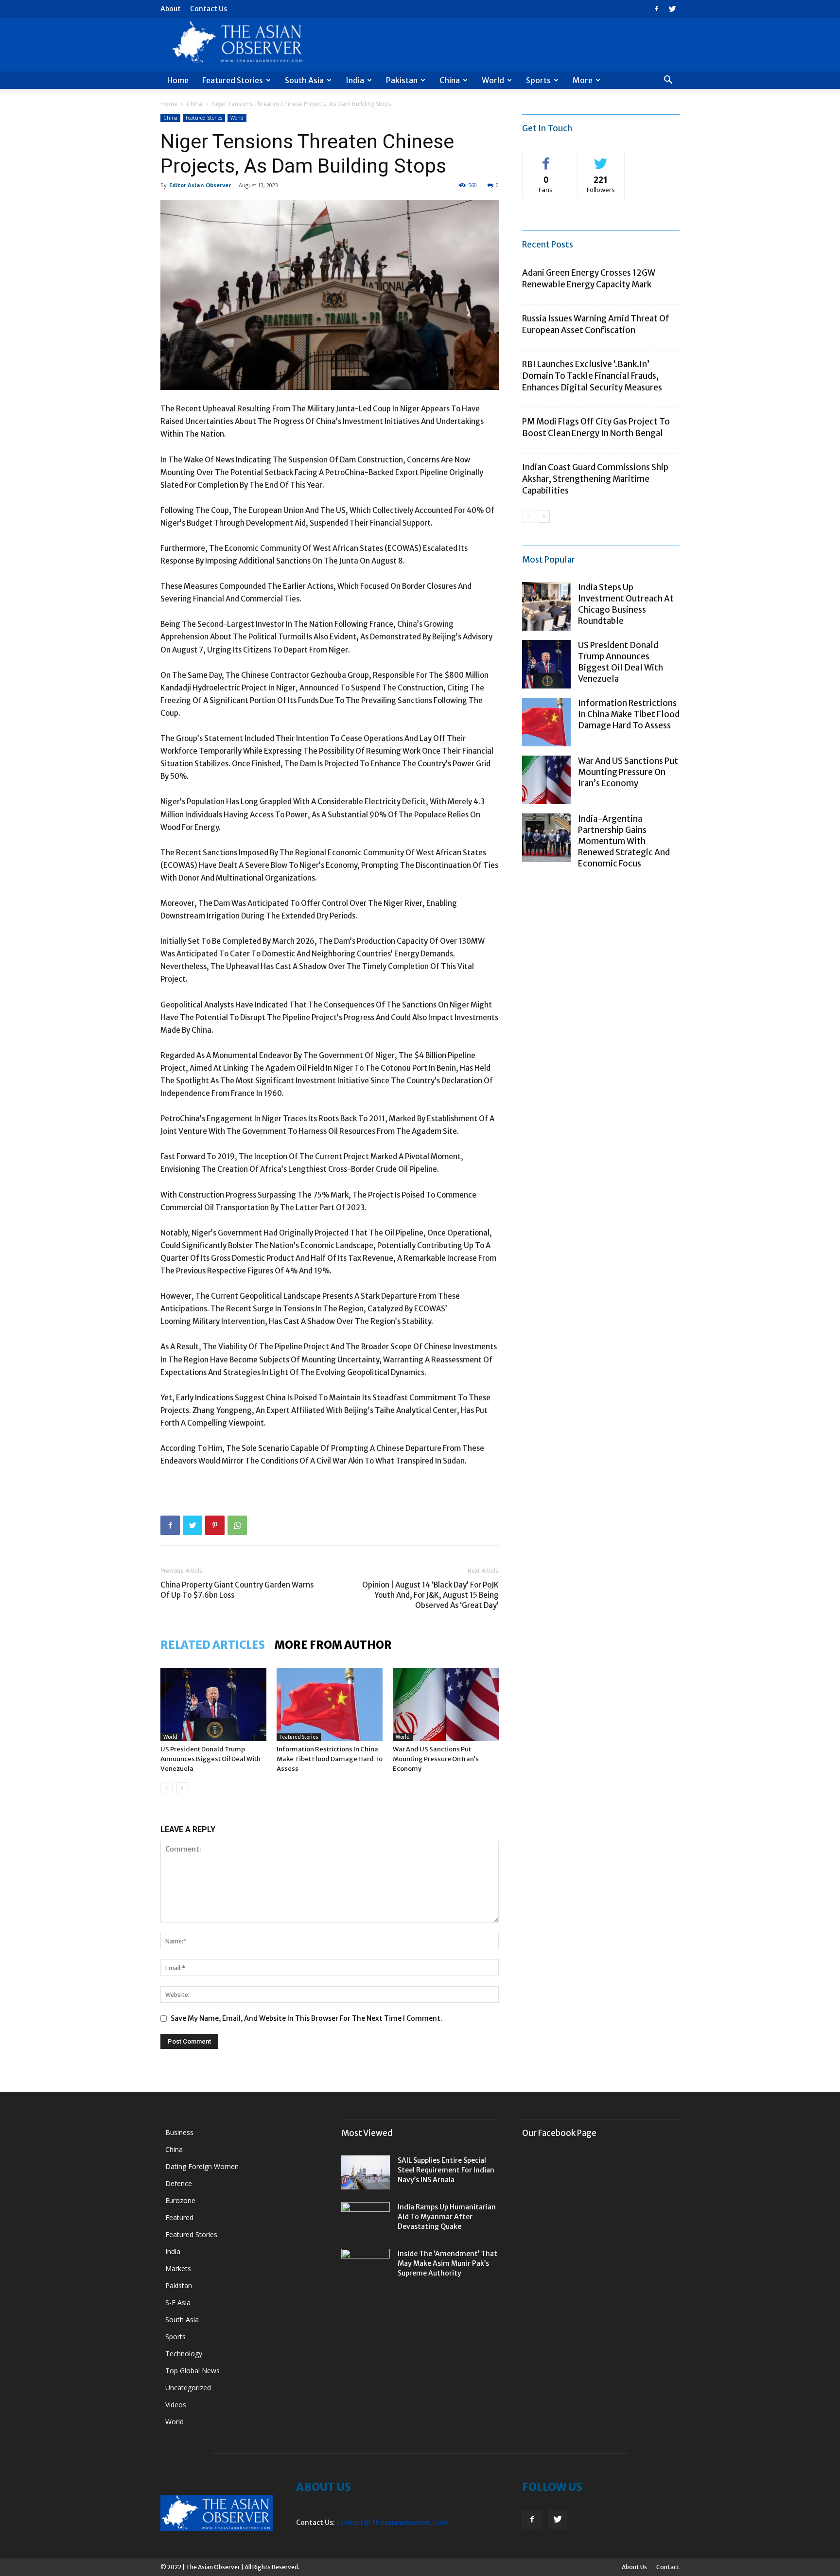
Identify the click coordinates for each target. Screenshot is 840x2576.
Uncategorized (188, 2388)
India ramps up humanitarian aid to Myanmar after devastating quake (447, 2217)
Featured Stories (233, 80)
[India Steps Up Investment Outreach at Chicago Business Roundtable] (546, 606)
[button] (668, 81)
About (171, 9)
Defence (179, 2183)
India (355, 80)
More (583, 80)
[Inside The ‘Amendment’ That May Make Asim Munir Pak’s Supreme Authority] (366, 2266)
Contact (668, 2567)
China (450, 80)
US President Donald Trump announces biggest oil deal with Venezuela (210, 1759)
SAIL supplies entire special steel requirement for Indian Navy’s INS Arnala (446, 2170)
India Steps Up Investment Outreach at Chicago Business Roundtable (626, 604)
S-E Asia (178, 2303)
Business (179, 2132)
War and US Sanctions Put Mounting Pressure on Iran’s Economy (436, 1759)
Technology (184, 2354)
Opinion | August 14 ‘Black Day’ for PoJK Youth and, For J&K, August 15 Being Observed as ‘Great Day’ (430, 1595)
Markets (178, 2268)
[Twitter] (672, 9)
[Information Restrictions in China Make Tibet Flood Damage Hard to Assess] (330, 1705)
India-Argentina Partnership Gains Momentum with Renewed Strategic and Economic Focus (624, 841)
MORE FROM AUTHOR (333, 1645)
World (493, 80)
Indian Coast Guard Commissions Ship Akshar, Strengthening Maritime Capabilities (595, 479)
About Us (634, 2567)
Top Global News (192, 2371)
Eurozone (180, 2200)
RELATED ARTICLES (213, 1645)
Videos (176, 2405)
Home (178, 80)
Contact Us (209, 9)
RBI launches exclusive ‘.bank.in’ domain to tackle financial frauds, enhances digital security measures (592, 376)
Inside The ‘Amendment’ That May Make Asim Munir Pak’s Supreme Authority (447, 2263)
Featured (179, 2217)
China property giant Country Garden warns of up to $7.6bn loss (237, 1590)
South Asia (304, 80)
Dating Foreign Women (202, 2166)
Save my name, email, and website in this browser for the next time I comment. (306, 2018)
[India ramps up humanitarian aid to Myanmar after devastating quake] (366, 2219)
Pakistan (402, 80)
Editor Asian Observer (200, 185)
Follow (601, 158)
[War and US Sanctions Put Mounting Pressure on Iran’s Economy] (446, 1705)
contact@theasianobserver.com (392, 2523)
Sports (538, 80)
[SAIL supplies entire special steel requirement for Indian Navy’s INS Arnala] (366, 2172)
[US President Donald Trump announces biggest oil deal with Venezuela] (213, 1705)
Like (546, 158)
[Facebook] (656, 9)
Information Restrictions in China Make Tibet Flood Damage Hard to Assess (330, 1759)
